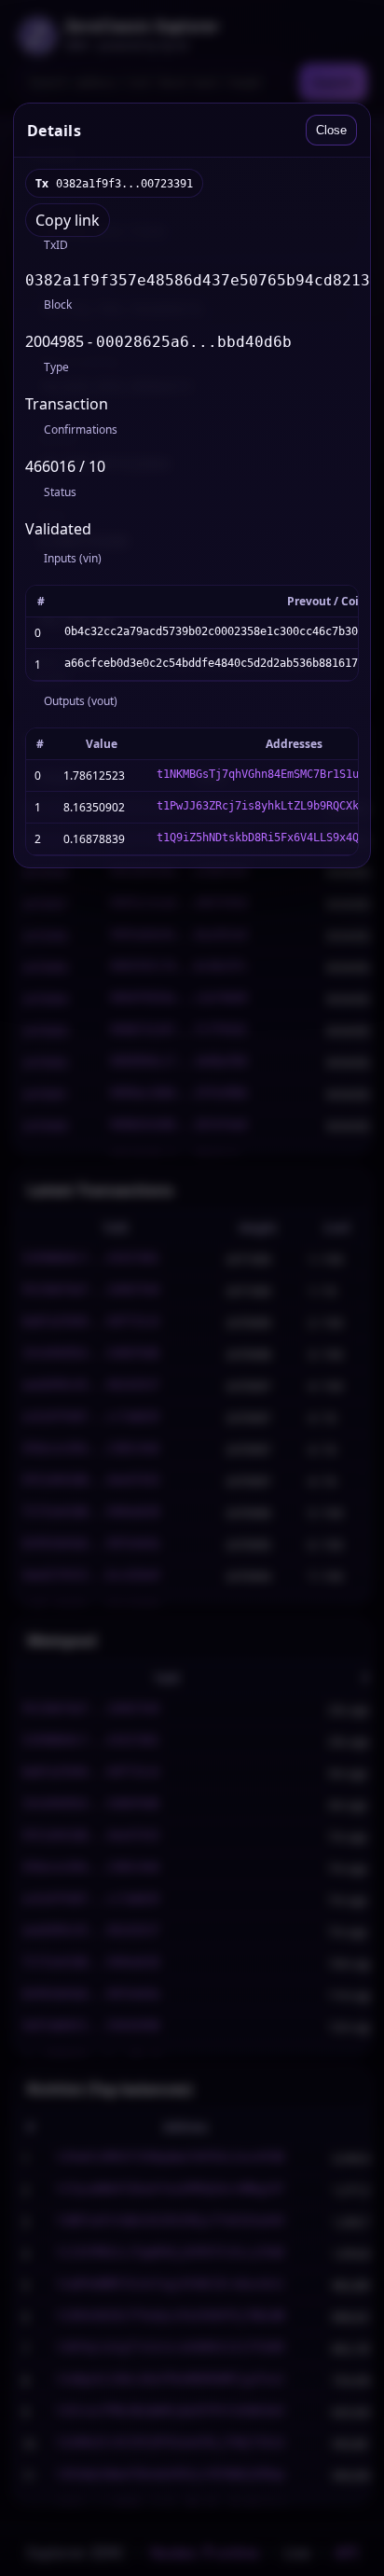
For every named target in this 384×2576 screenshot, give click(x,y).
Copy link (68, 220)
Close (331, 130)
